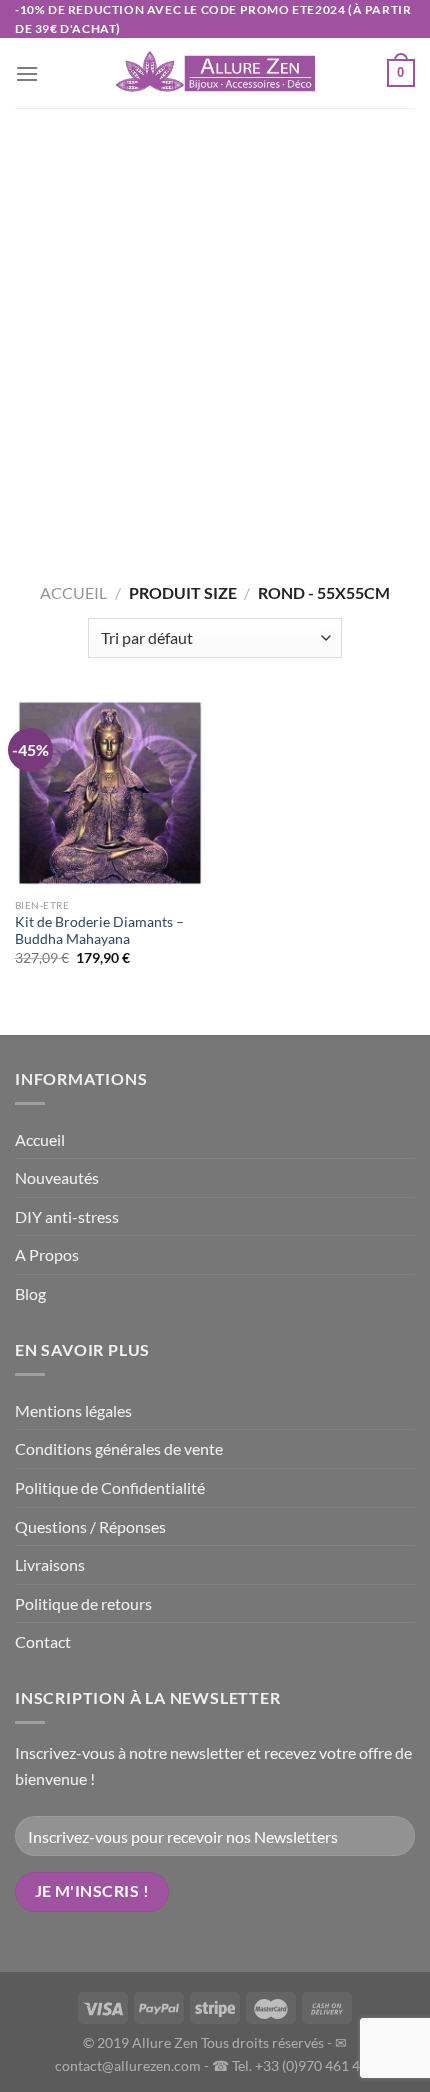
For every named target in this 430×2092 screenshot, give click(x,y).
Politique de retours (83, 1603)
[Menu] (27, 73)
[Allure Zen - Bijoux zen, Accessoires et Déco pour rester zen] (215, 74)
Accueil (73, 592)
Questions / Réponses (90, 1526)
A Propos (47, 1254)
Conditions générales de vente (119, 1448)
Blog (30, 1293)
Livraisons (50, 1564)
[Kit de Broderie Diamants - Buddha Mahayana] (110, 793)
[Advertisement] (215, 333)
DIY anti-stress (67, 1216)
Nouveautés (57, 1177)
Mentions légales (73, 1410)
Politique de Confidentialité (110, 1487)
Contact (43, 1641)
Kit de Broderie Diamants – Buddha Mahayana (99, 931)
